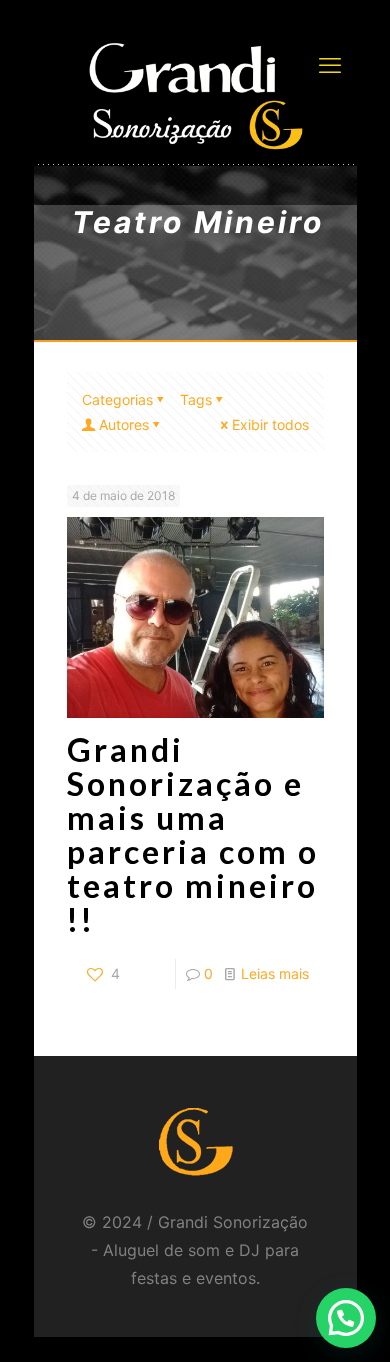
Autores (124, 424)
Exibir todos (270, 424)
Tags (196, 399)
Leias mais (275, 973)
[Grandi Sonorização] (195, 95)
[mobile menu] (330, 65)
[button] (346, 1318)
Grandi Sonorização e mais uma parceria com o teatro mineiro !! (193, 834)
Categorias (117, 399)
